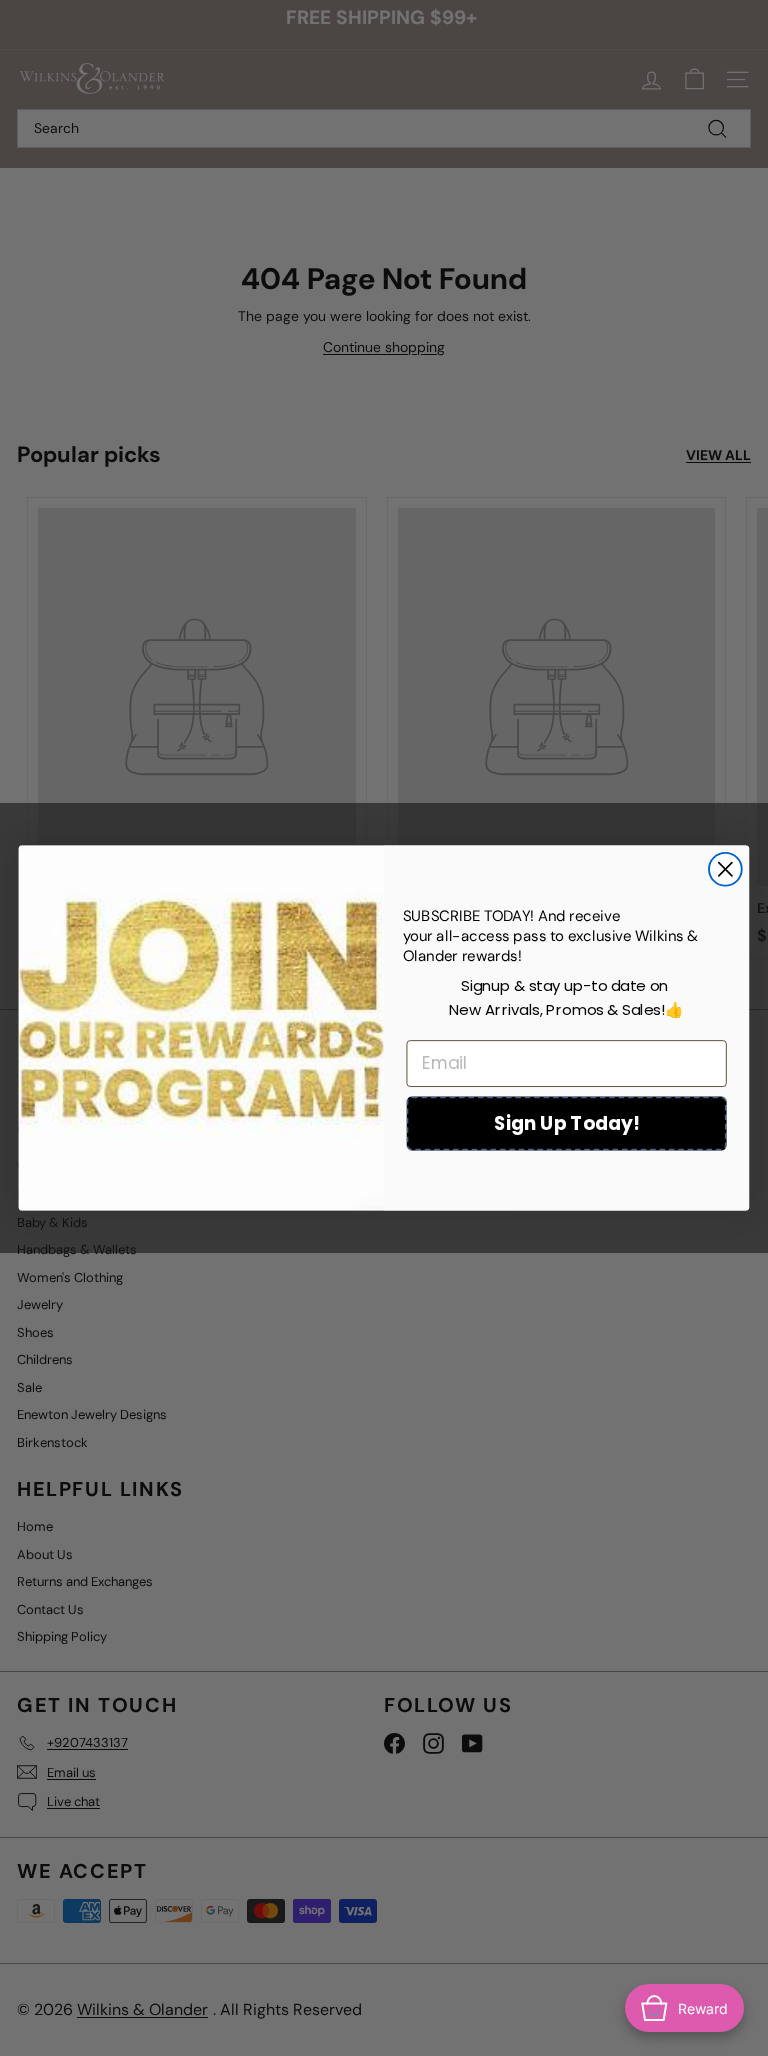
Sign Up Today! (567, 1123)
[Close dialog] (725, 869)
